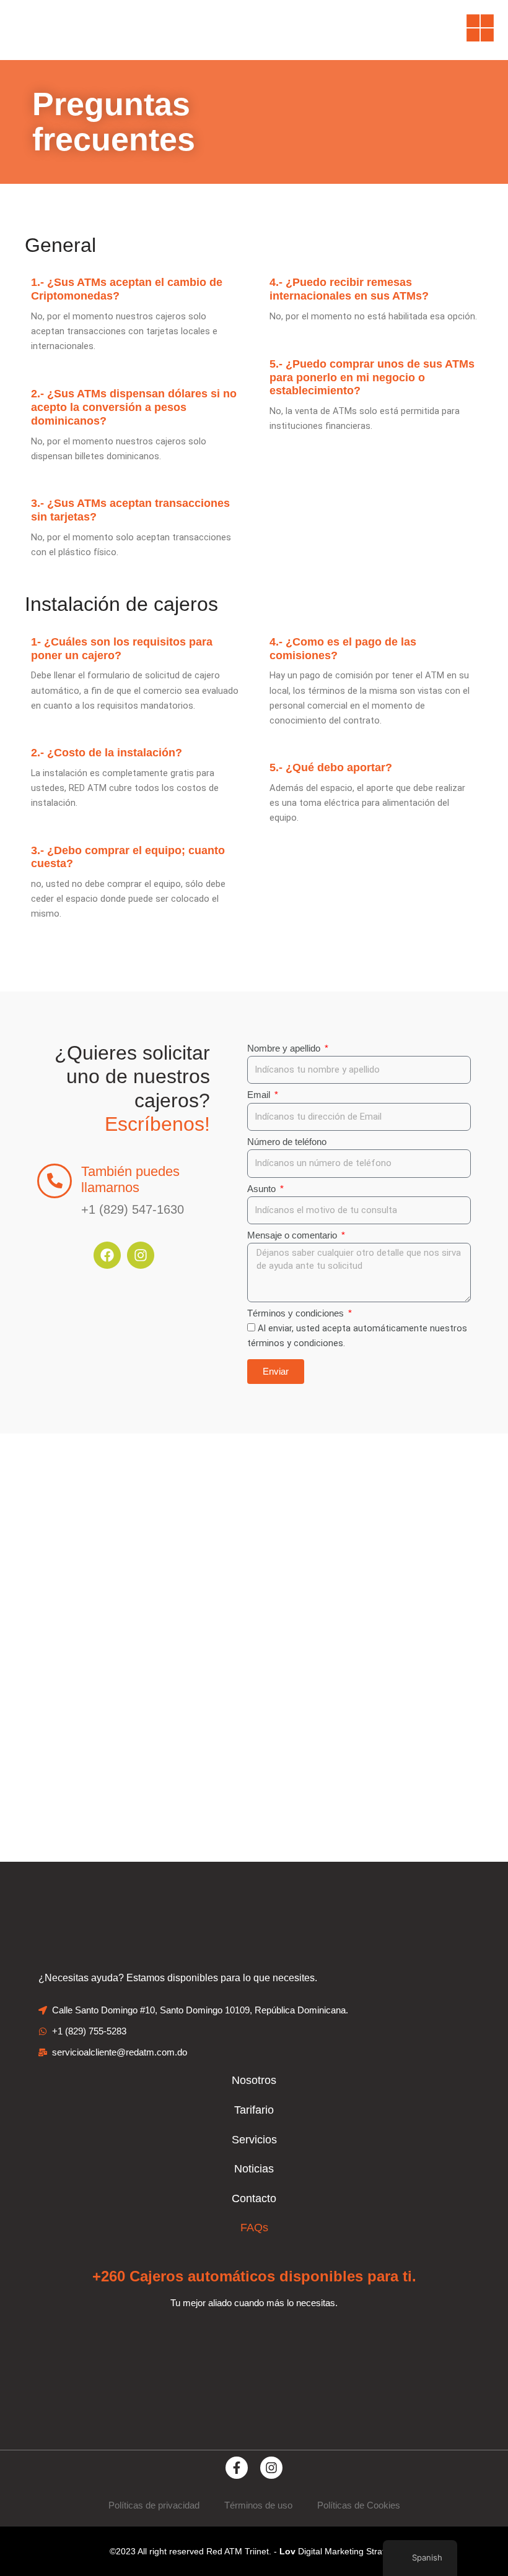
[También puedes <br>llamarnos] (55, 1181)
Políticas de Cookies (359, 2505)
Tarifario (254, 2110)
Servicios (254, 2140)
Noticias (254, 2169)
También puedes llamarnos (130, 1179)
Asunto (263, 1189)
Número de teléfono (287, 1142)
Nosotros (254, 2080)
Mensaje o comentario (293, 1235)
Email (260, 1095)
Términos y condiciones (297, 1313)
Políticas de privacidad (154, 2505)
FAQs (254, 2228)
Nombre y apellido (285, 1048)
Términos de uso (258, 2505)
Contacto (254, 2198)
